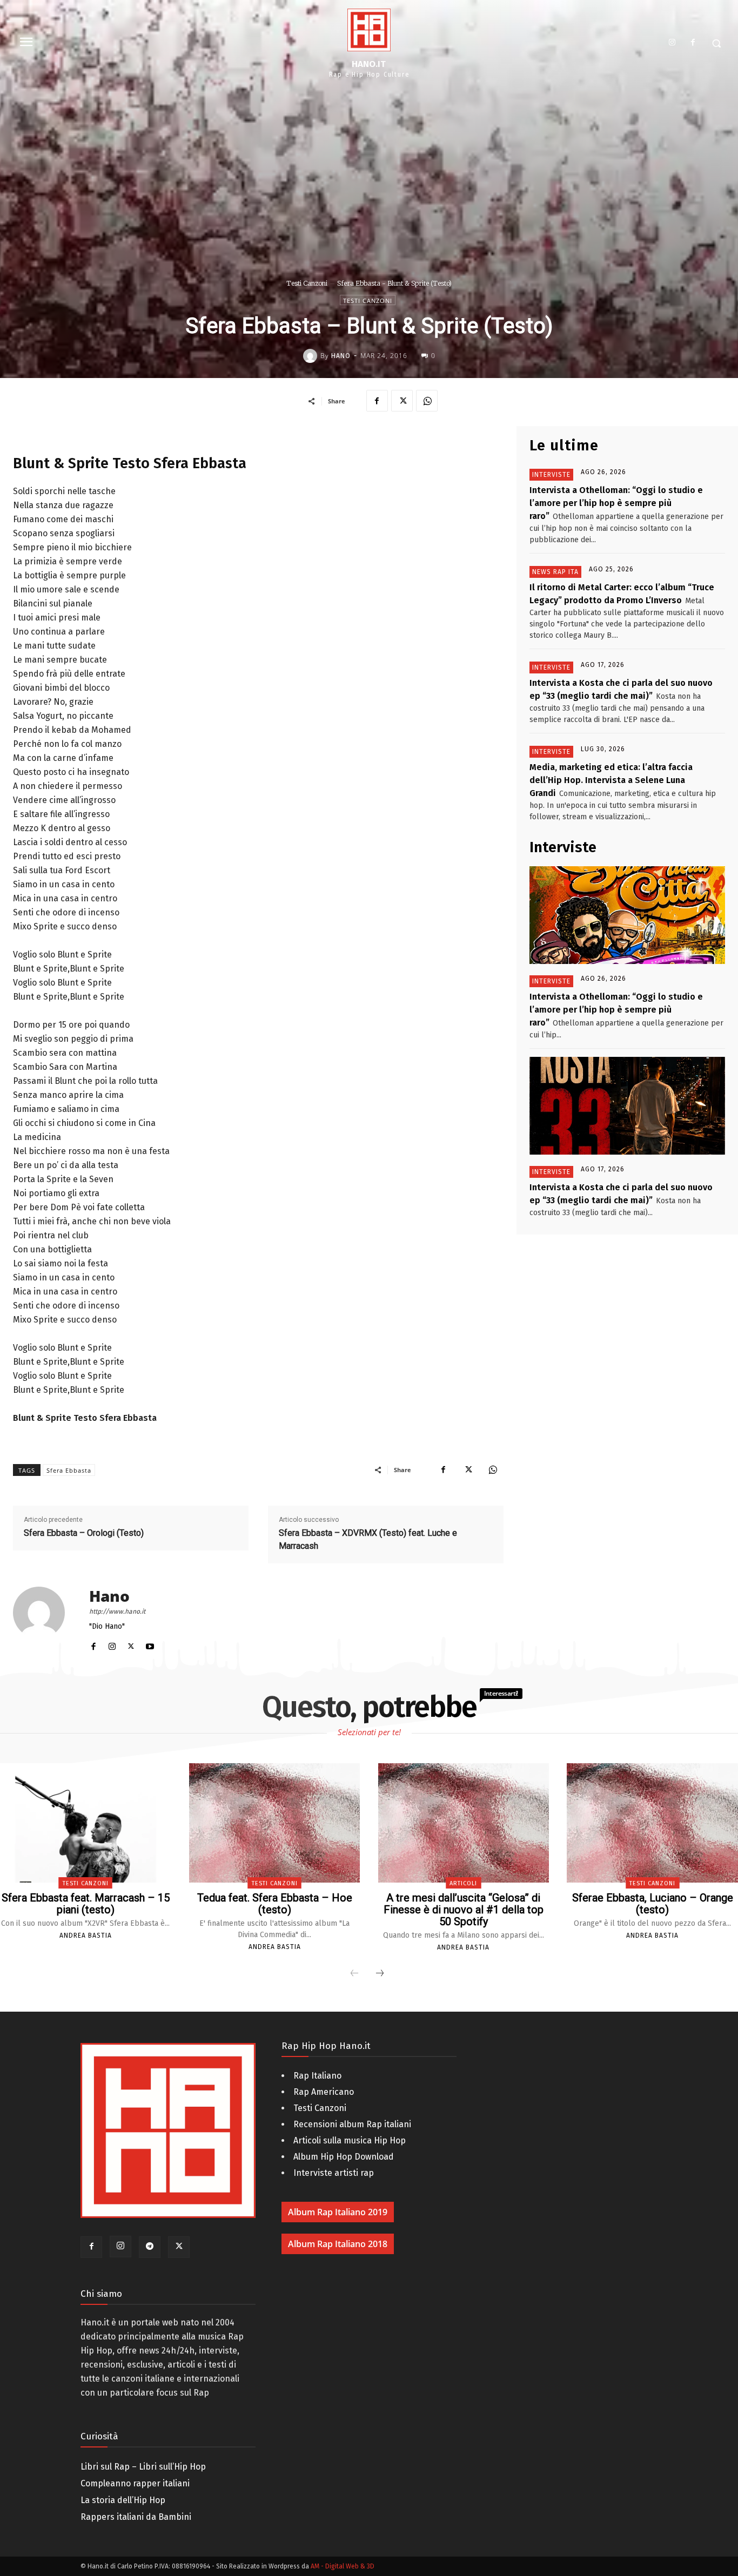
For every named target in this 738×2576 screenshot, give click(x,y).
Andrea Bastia (86, 1936)
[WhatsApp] (427, 401)
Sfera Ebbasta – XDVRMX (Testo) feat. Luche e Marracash (368, 1539)
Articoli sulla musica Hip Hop (350, 2140)
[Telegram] (150, 2247)
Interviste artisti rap (334, 2173)
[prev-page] (354, 1974)
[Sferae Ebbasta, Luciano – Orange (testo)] (652, 1823)
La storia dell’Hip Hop (123, 2500)
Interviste (551, 475)
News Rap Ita (555, 572)
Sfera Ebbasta (69, 1470)
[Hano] (312, 356)
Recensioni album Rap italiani (352, 2124)
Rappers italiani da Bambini (136, 2517)
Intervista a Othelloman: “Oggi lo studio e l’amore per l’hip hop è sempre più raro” (616, 503)
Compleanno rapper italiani (135, 2483)
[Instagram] (672, 43)
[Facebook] (693, 43)
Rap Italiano (317, 2076)
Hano (341, 356)
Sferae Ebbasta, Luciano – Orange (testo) (653, 1904)
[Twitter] (402, 401)
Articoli (463, 1883)
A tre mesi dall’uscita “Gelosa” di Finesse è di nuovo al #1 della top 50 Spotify (464, 1910)
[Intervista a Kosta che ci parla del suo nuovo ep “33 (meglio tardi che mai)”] (627, 1106)
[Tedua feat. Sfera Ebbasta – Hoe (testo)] (274, 1823)
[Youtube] (150, 1644)
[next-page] (380, 1974)
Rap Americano (324, 2092)
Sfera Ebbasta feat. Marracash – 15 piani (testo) (86, 1904)
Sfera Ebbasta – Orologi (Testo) (84, 1533)
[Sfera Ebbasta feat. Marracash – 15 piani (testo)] (85, 1823)
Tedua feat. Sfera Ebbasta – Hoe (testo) (275, 1904)
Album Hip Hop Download (344, 2157)
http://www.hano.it (117, 1611)
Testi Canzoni (307, 283)
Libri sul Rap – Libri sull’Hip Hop (143, 2467)
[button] (716, 43)
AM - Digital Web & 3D (343, 2566)
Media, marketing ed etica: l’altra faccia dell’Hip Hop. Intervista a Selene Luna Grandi (611, 780)
